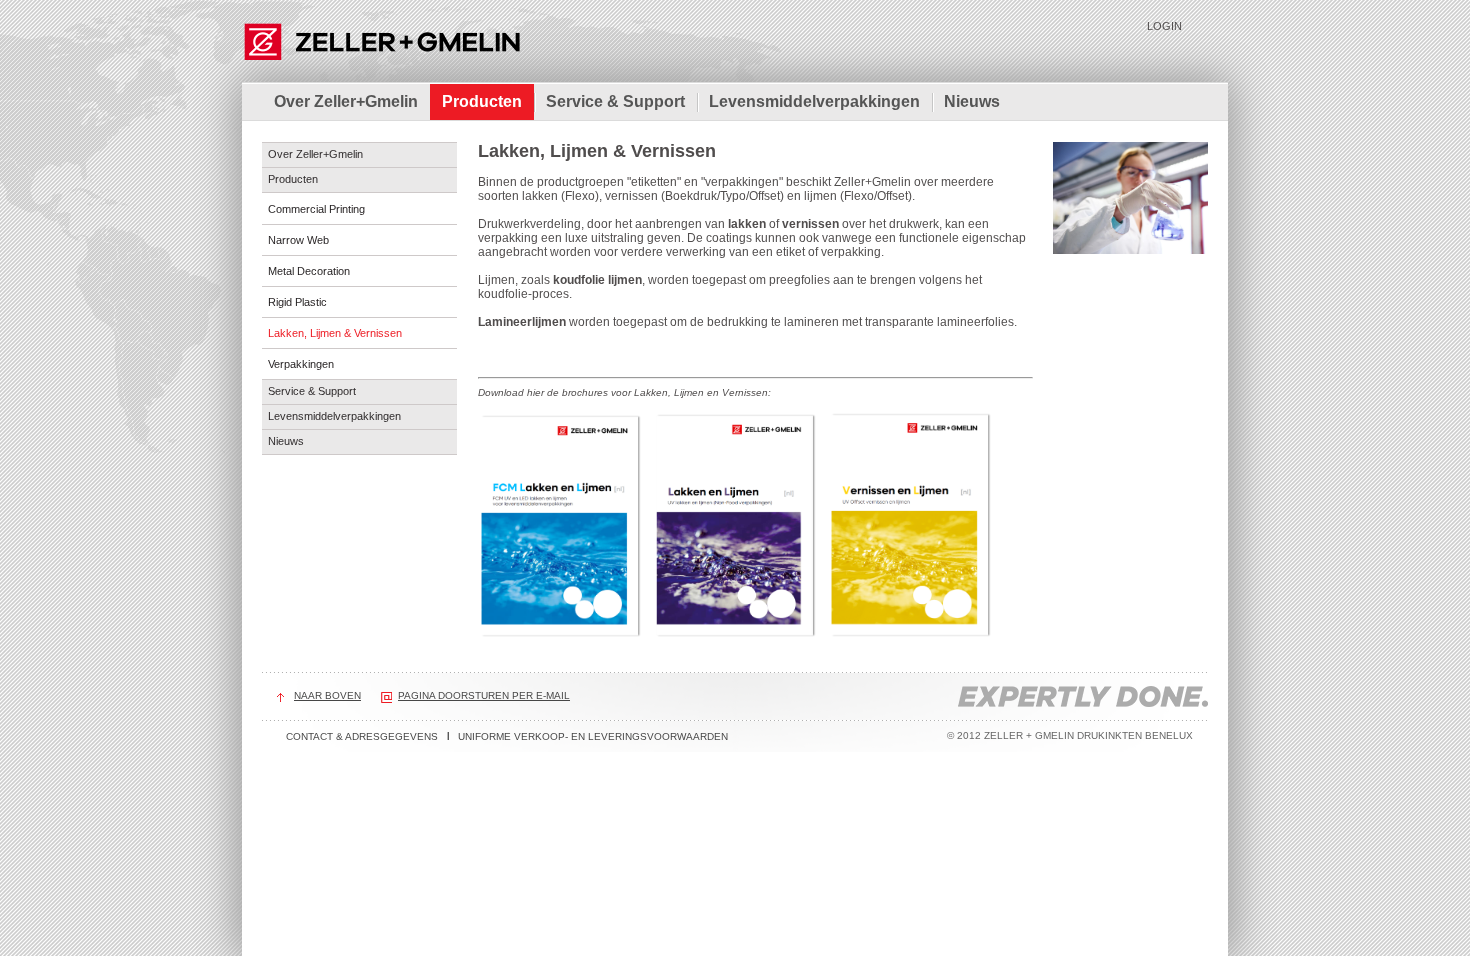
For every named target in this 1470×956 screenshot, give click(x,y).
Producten (482, 101)
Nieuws (972, 101)
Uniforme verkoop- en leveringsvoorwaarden (593, 736)
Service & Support (615, 101)
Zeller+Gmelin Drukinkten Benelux (381, 40)
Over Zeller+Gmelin (346, 101)
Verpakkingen (301, 364)
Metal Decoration (309, 271)
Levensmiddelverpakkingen (814, 101)
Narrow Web (298, 240)
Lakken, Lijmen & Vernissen (335, 333)
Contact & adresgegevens (362, 736)
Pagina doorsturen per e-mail (484, 695)
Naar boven (327, 695)
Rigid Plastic (297, 302)
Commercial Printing (316, 209)
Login (1164, 26)
